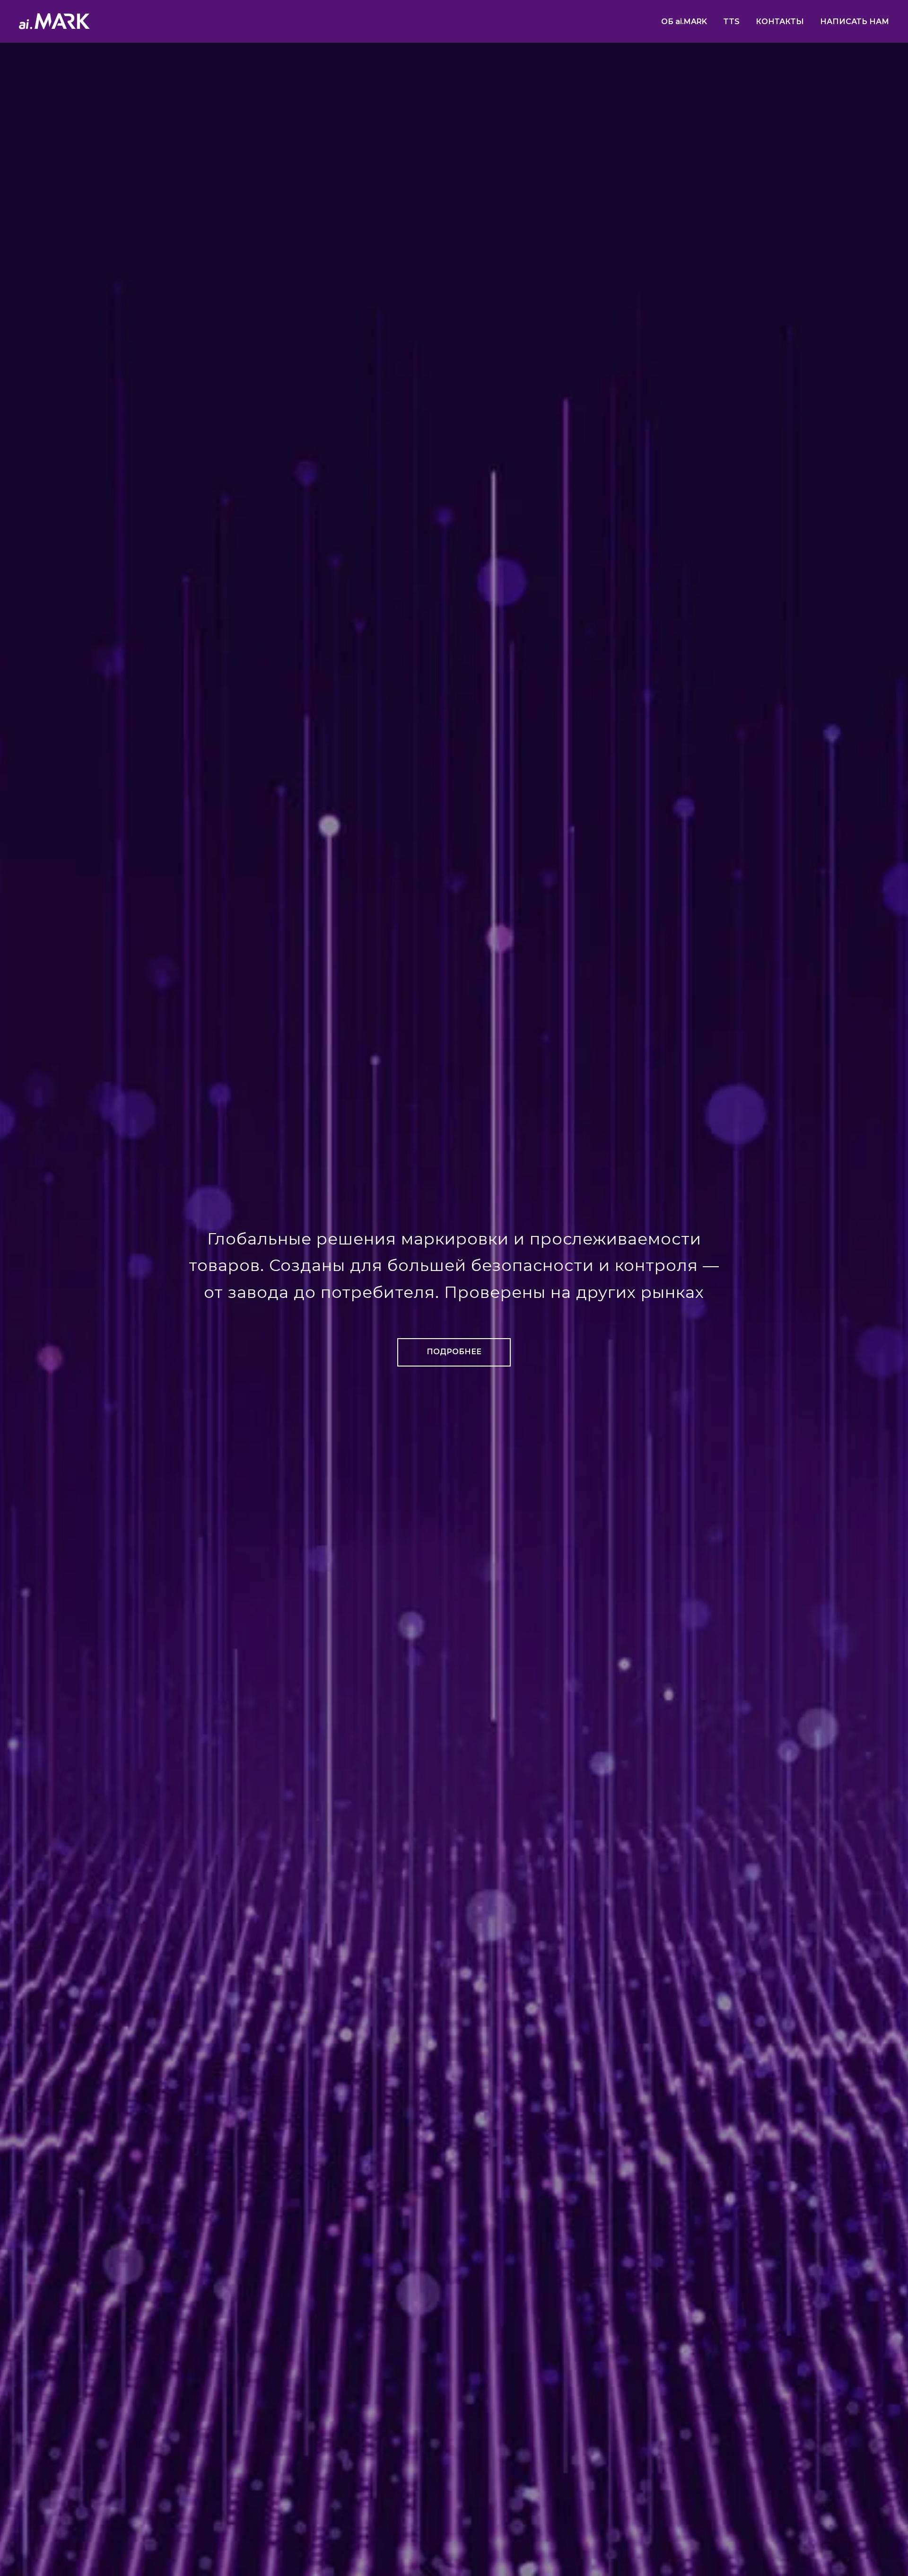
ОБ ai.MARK (684, 22)
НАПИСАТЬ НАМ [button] (855, 22)
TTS (731, 22)
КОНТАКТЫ (780, 22)
